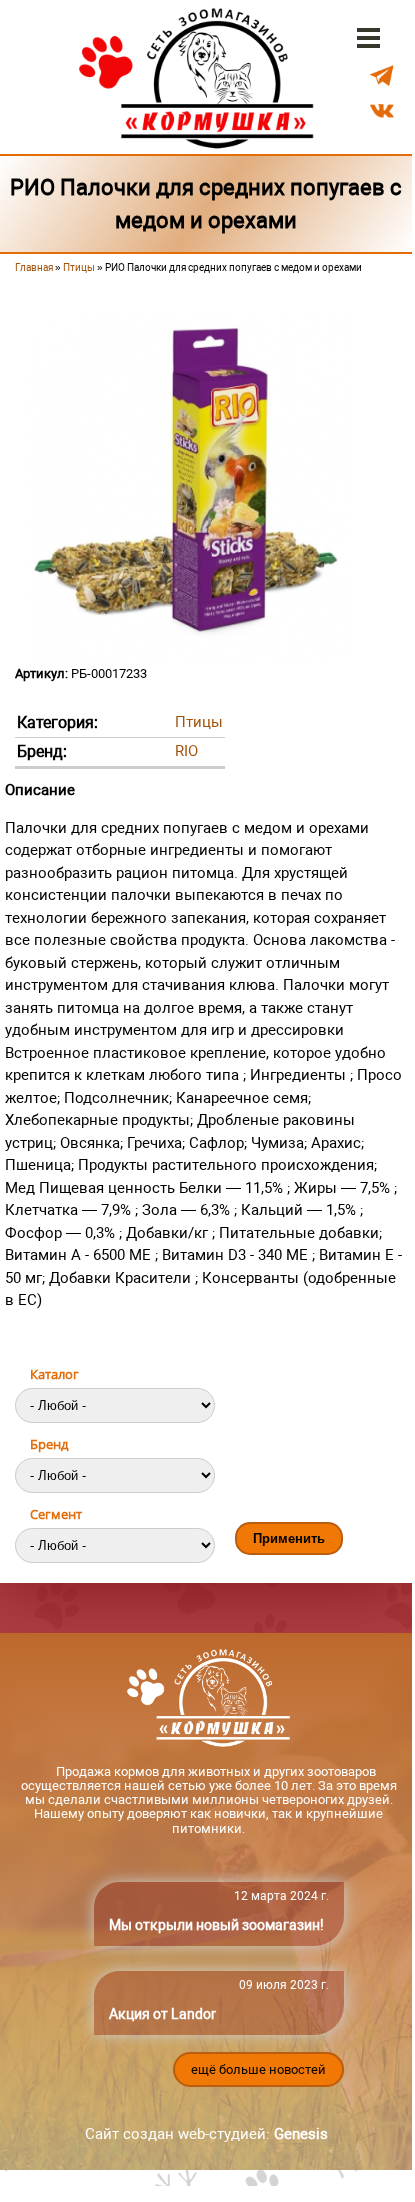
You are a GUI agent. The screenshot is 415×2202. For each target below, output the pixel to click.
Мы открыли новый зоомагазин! (216, 1925)
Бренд (49, 1444)
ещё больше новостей (258, 2069)
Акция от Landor (162, 2014)
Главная (34, 267)
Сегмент (56, 1514)
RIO (186, 751)
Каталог (54, 1374)
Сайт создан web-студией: (206, 2134)
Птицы (79, 267)
